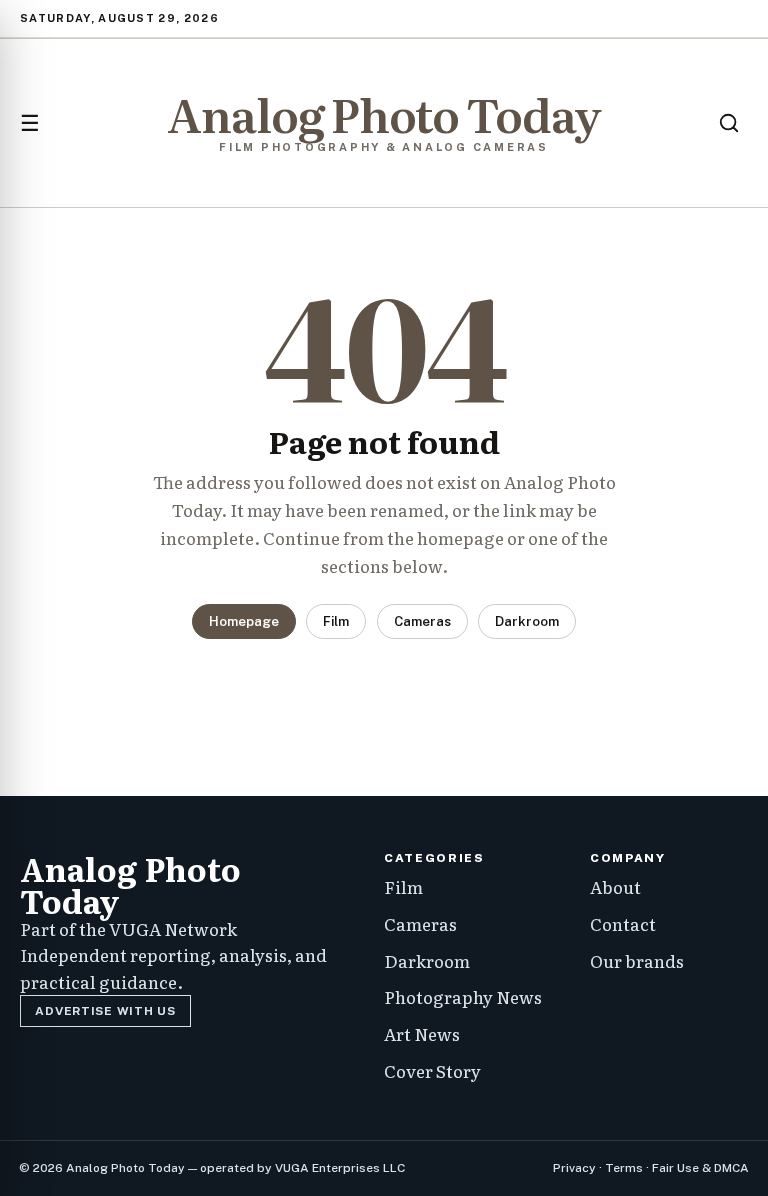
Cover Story (432, 1070)
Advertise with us (105, 1011)
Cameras (422, 621)
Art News (422, 1033)
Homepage (244, 621)
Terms (624, 1168)
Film (336, 621)
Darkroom (527, 621)
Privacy (574, 1168)
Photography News (463, 996)
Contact (623, 923)
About (615, 886)
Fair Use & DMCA (700, 1168)
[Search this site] (729, 123)
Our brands (637, 960)
